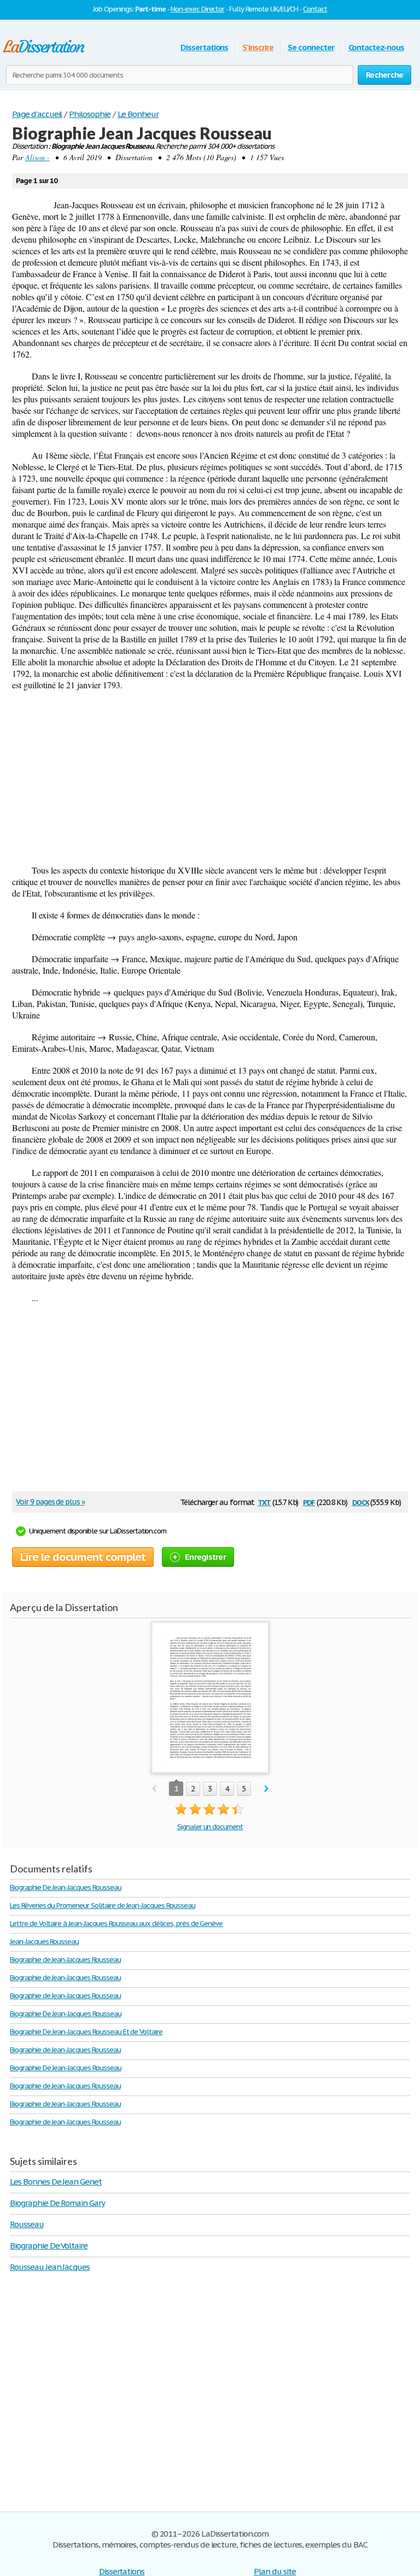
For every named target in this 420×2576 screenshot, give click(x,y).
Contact (315, 9)
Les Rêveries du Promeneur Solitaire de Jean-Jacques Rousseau (103, 1905)
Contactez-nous (376, 47)
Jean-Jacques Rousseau (44, 1942)
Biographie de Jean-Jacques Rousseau (65, 1960)
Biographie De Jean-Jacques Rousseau (66, 1887)
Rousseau (27, 2224)
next (267, 1789)
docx (361, 1501)
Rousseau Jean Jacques (50, 2267)
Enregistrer (205, 1557)
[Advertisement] (210, 777)
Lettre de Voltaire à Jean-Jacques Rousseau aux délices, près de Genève (116, 1924)
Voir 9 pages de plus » (50, 1502)
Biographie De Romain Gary (57, 2203)
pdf (309, 1501)
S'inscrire (258, 47)
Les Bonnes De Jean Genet (56, 2182)
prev (154, 1789)
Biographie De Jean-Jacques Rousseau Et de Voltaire (86, 2032)
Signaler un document (210, 1827)
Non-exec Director (197, 9)
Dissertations (204, 47)
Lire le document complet (83, 1557)
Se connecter (311, 47)
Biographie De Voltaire (49, 2246)
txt (264, 1501)
